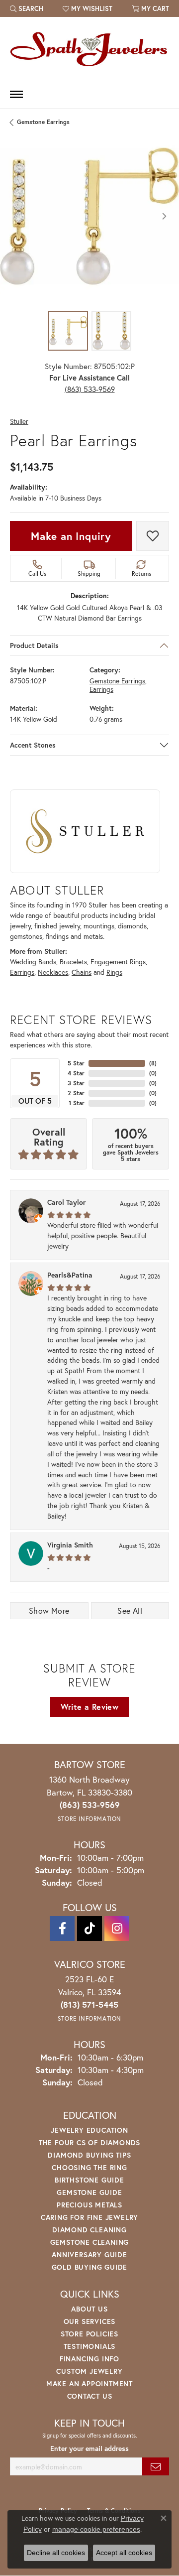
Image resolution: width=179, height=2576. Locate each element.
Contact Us (90, 2396)
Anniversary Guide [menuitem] (89, 2254)
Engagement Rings (118, 962)
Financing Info (89, 2359)
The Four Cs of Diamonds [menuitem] (89, 2142)
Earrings (101, 690)
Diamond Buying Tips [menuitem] (89, 2155)
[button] (27, 8)
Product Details (34, 645)
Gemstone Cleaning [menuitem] (90, 2242)
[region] (89, 216)
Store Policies (89, 2334)
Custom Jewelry (89, 2371)
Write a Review (90, 1707)
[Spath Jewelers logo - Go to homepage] (89, 49)
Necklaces (53, 972)
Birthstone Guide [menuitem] (89, 2180)
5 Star (76, 1063)
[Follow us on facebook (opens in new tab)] (62, 1929)
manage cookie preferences (96, 2529)
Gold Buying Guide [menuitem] (90, 2267)
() (153, 1063)
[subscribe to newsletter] (156, 2467)
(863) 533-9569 (90, 389)
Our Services (90, 2321)
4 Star (76, 1073)
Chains (82, 972)
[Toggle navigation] (16, 94)
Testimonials (90, 2346)
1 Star (77, 1103)
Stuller (19, 422)
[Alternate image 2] (111, 331)
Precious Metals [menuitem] (89, 2205)
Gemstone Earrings (43, 122)
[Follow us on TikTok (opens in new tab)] (89, 1929)
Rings (114, 972)
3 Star (76, 1083)
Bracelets (73, 962)
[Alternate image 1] (68, 331)
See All (130, 1610)
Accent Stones (33, 745)
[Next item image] (164, 216)
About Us (89, 2309)
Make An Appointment (89, 2383)
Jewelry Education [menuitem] (89, 2130)
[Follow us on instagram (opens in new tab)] (117, 1929)
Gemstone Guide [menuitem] (89, 2192)
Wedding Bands (33, 962)
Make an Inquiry (71, 536)
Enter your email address (89, 2448)
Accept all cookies (124, 2553)
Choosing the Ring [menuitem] (89, 2167)
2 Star (76, 1093)
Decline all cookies (56, 2553)
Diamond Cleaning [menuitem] (89, 2230)
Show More (49, 1610)
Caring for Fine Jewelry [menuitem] (89, 2217)
